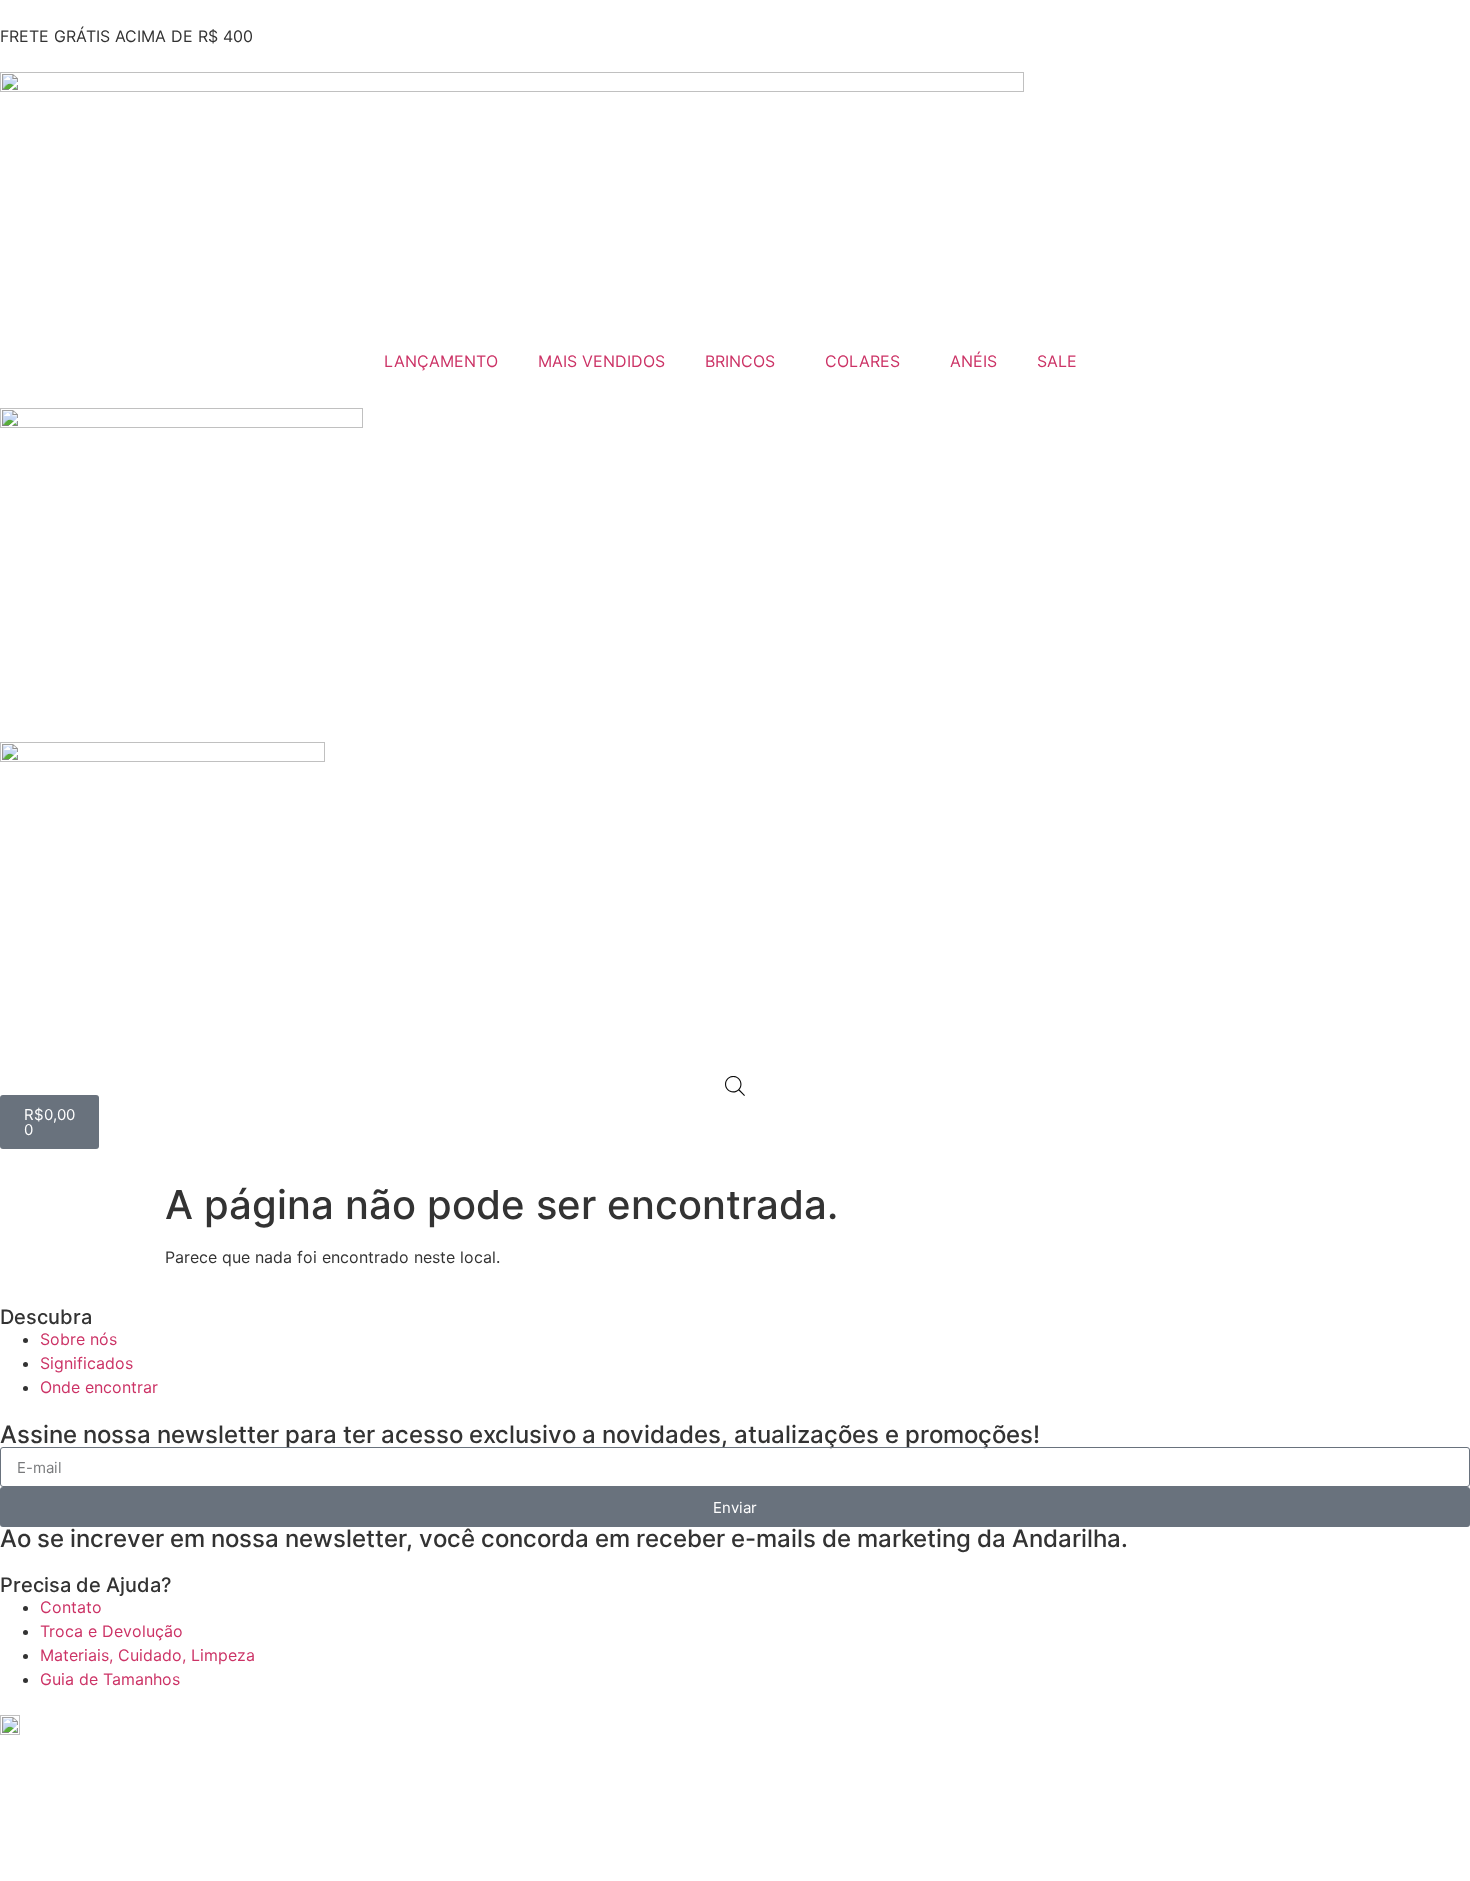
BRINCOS (740, 361)
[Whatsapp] (25, 1818)
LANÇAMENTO (441, 361)
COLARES (862, 361)
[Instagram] (35, 1740)
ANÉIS (973, 361)
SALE (1057, 361)
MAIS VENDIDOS (601, 361)
